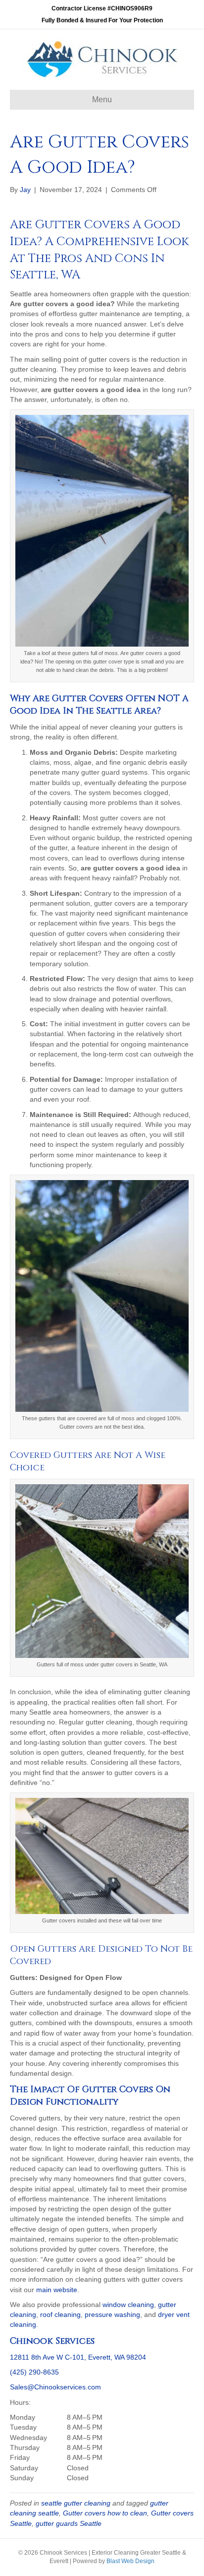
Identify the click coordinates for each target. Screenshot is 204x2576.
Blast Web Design (130, 2561)
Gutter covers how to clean (105, 2513)
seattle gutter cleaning (76, 2503)
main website (57, 2290)
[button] (102, 2447)
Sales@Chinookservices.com (55, 2387)
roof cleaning (60, 2314)
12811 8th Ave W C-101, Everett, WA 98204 (78, 2357)
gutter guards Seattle (69, 2523)
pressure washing (112, 2314)
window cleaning (128, 2305)
